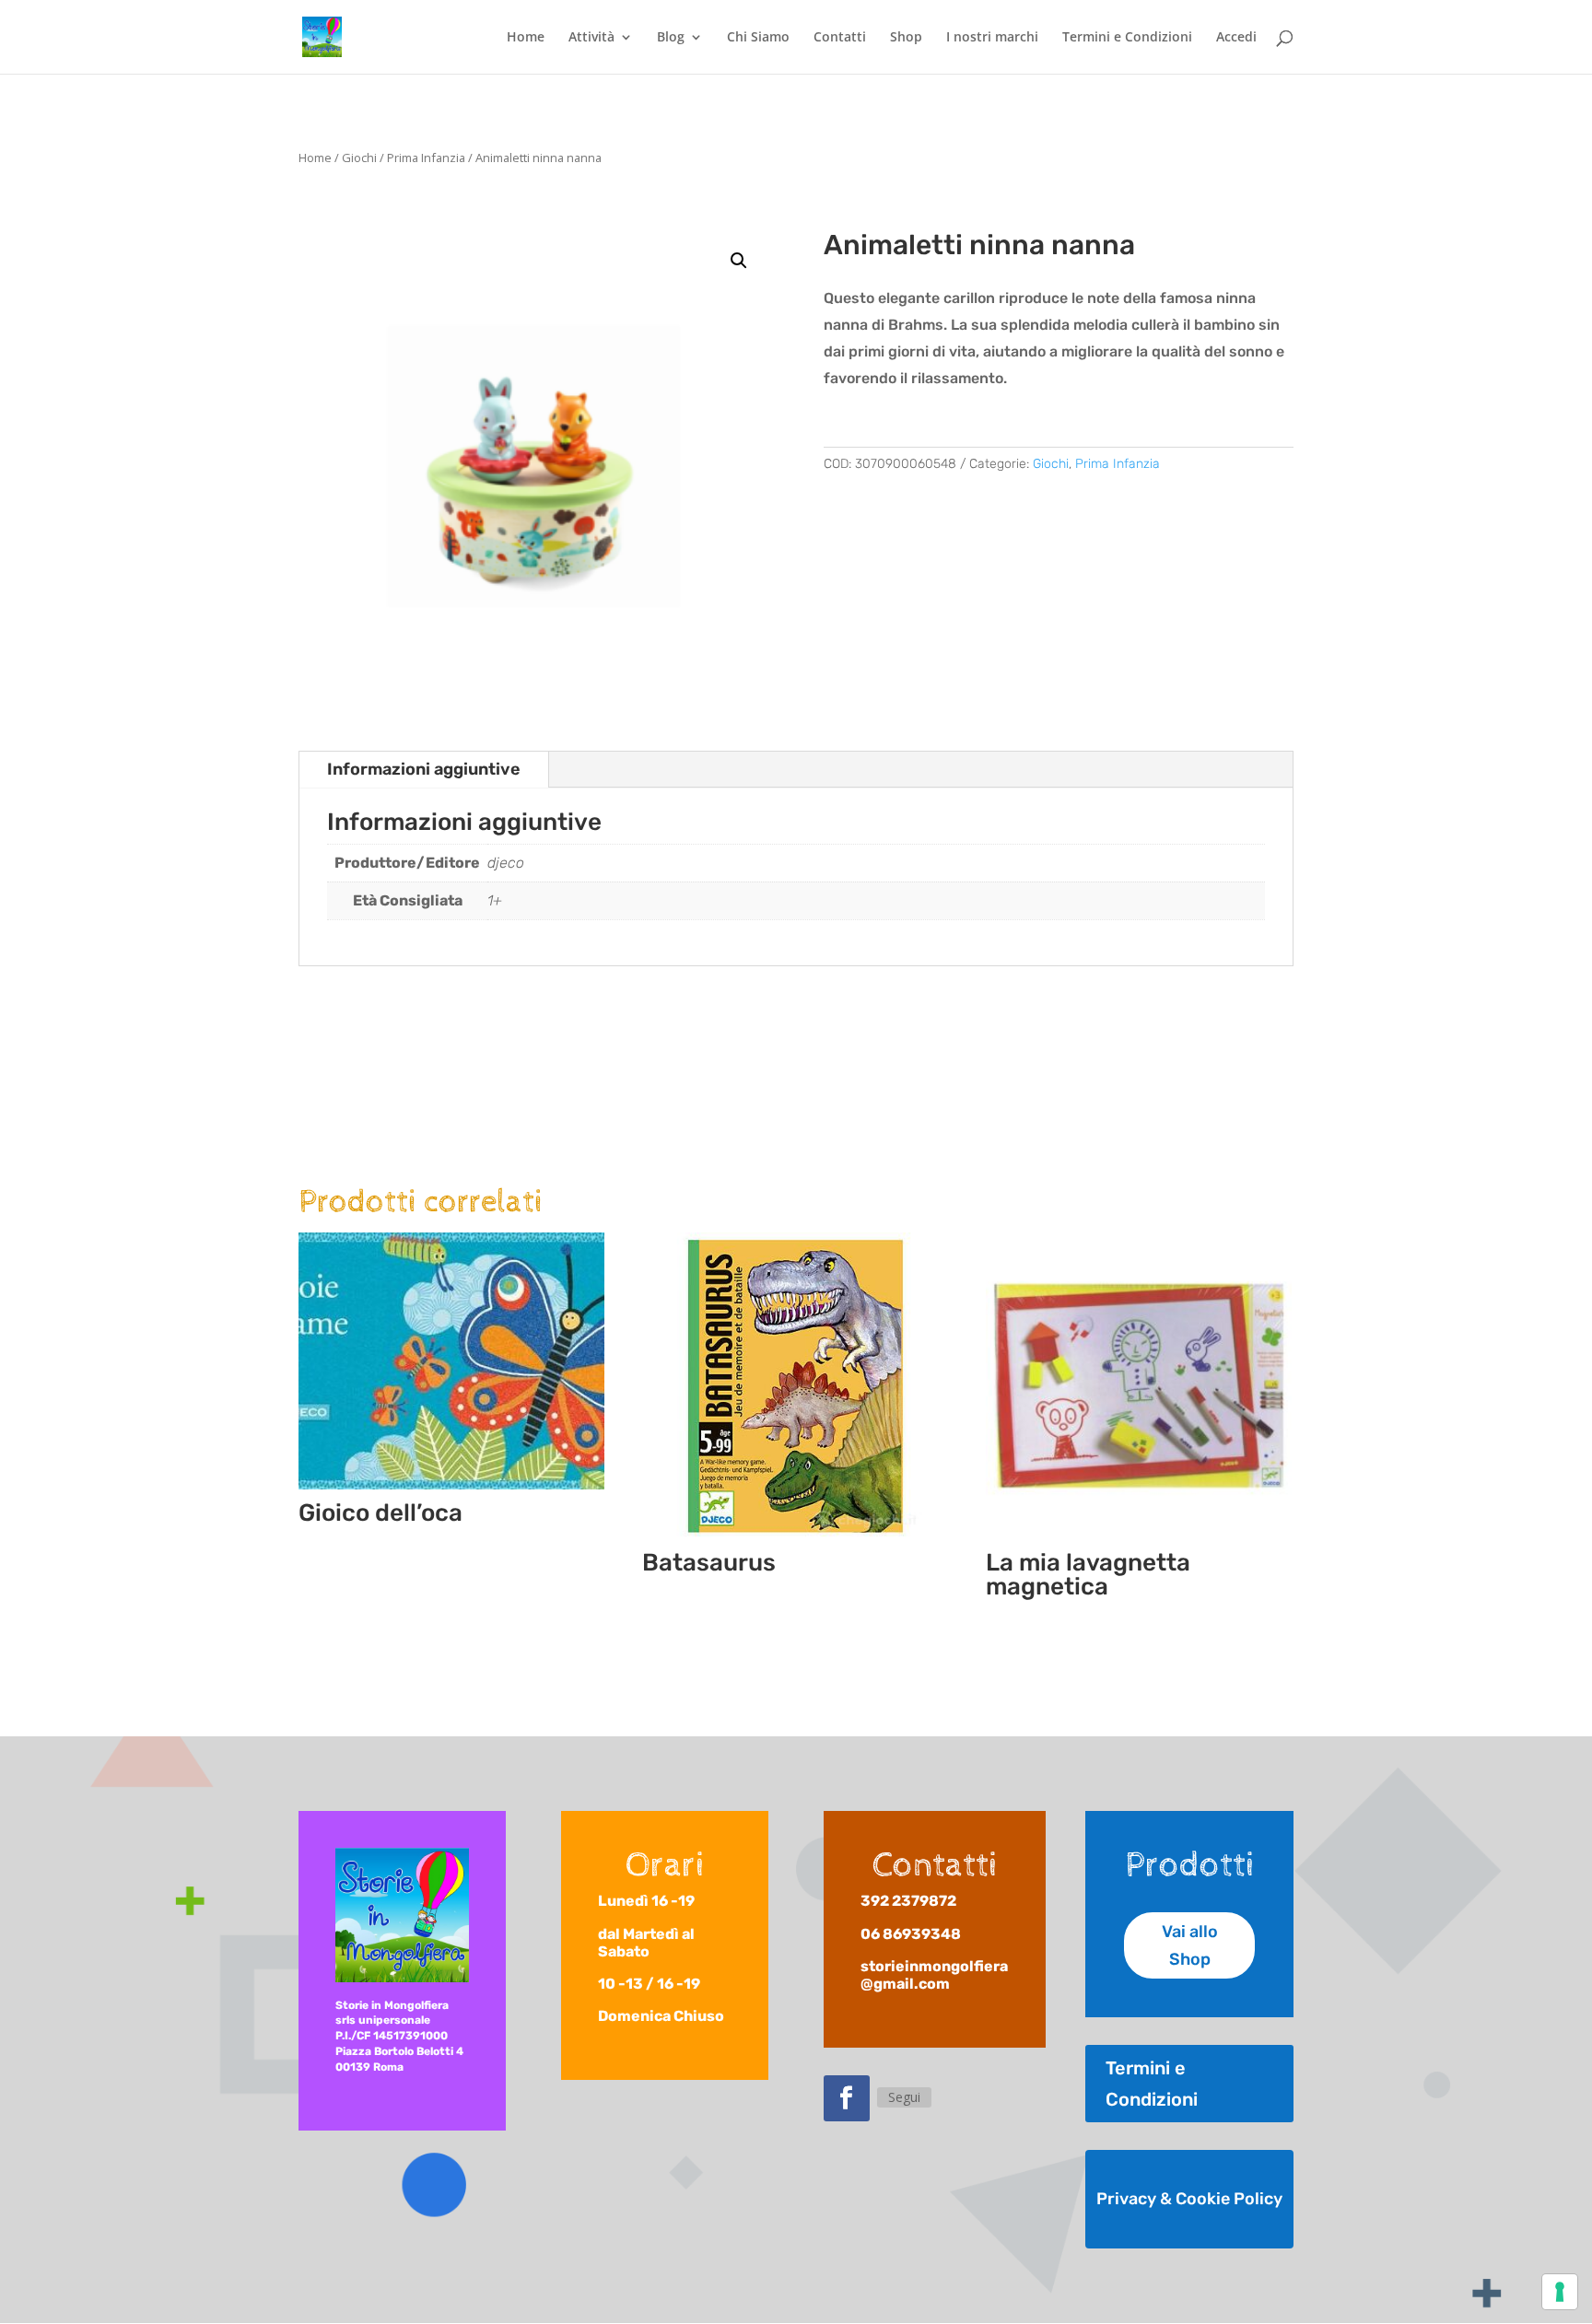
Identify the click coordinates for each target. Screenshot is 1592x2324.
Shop (906, 38)
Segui (904, 2097)
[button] (739, 261)
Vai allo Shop (1190, 1946)
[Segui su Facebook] (847, 2098)
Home (526, 38)
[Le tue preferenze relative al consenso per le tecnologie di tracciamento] (1560, 2292)
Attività (591, 38)
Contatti (840, 38)
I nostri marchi (992, 38)
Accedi (1236, 38)
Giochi (359, 158)
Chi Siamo (758, 38)
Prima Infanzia (426, 158)
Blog (671, 38)
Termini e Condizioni (1127, 38)
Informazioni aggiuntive (424, 769)
